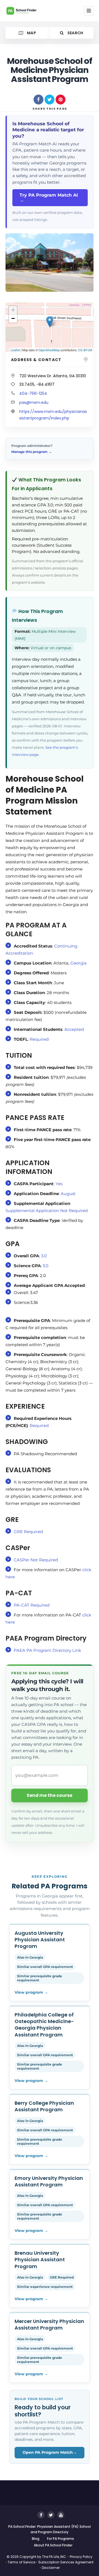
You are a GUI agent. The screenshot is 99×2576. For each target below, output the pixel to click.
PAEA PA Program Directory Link (47, 1650)
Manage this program (31, 452)
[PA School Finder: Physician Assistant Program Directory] (26, 11)
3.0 (44, 1256)
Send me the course (50, 1795)
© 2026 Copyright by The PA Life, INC (36, 2557)
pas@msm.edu (34, 402)
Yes (59, 1184)
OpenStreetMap (49, 350)
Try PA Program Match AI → (49, 198)
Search (75, 33)
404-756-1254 (33, 393)
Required (39, 1039)
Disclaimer (51, 2568)
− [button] (13, 318)
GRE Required (30, 1532)
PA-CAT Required (32, 1605)
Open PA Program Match (50, 2452)
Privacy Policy (81, 2557)
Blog (36, 2539)
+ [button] (13, 310)
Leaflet (15, 350)
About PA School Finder (53, 2545)
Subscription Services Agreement (66, 2562)
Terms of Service (21, 2562)
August (68, 1194)
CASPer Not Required (36, 1560)
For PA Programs (61, 2539)
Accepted (74, 1029)
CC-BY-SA (85, 350)
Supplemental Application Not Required (47, 1211)
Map (31, 33)
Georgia (79, 963)
